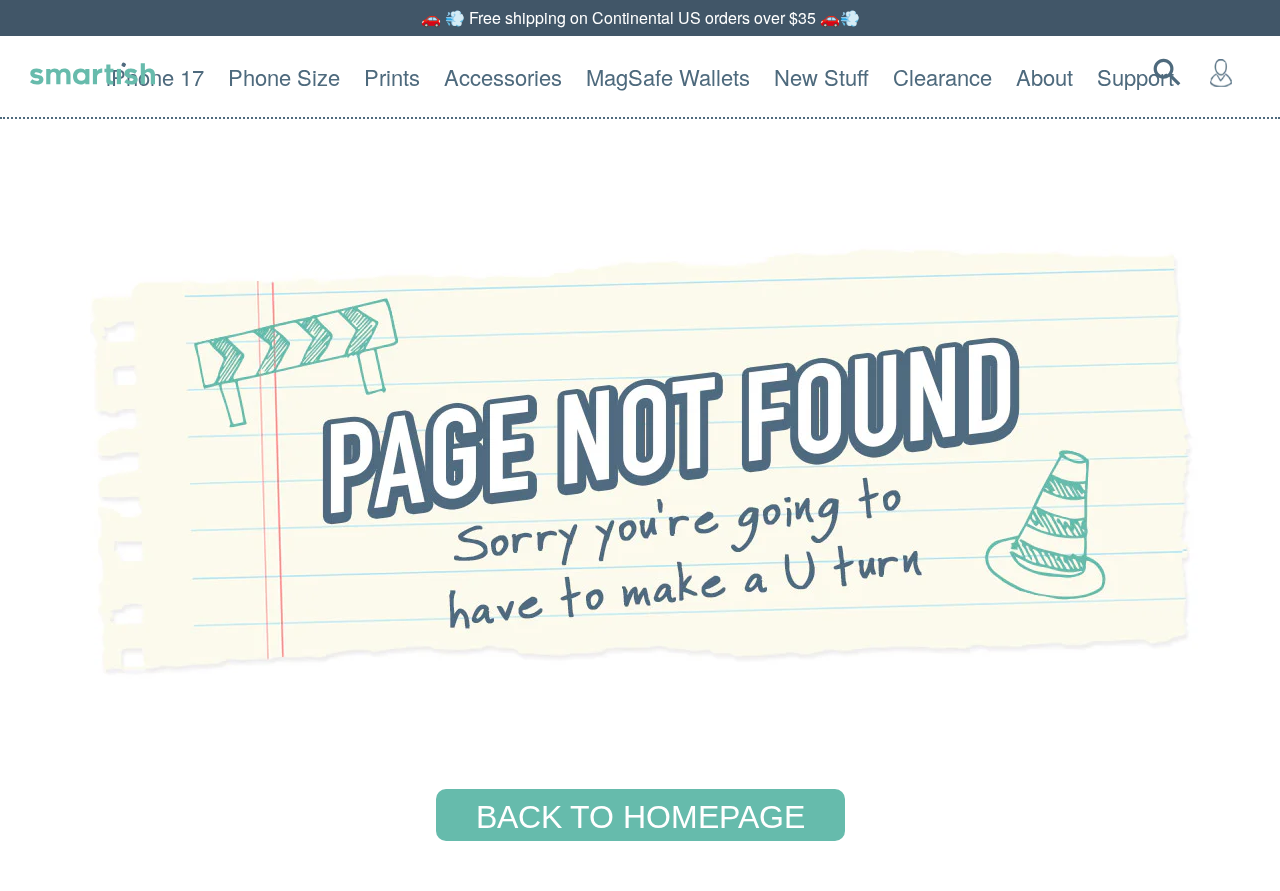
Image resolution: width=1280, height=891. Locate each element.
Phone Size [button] (284, 76)
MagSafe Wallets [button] (668, 76)
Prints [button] (392, 76)
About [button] (1044, 76)
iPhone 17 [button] (155, 76)
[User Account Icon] (1225, 72)
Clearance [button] (942, 76)
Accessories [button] (503, 76)
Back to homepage (640, 817)
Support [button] (1135, 76)
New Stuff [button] (821, 76)
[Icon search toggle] (1171, 72)
